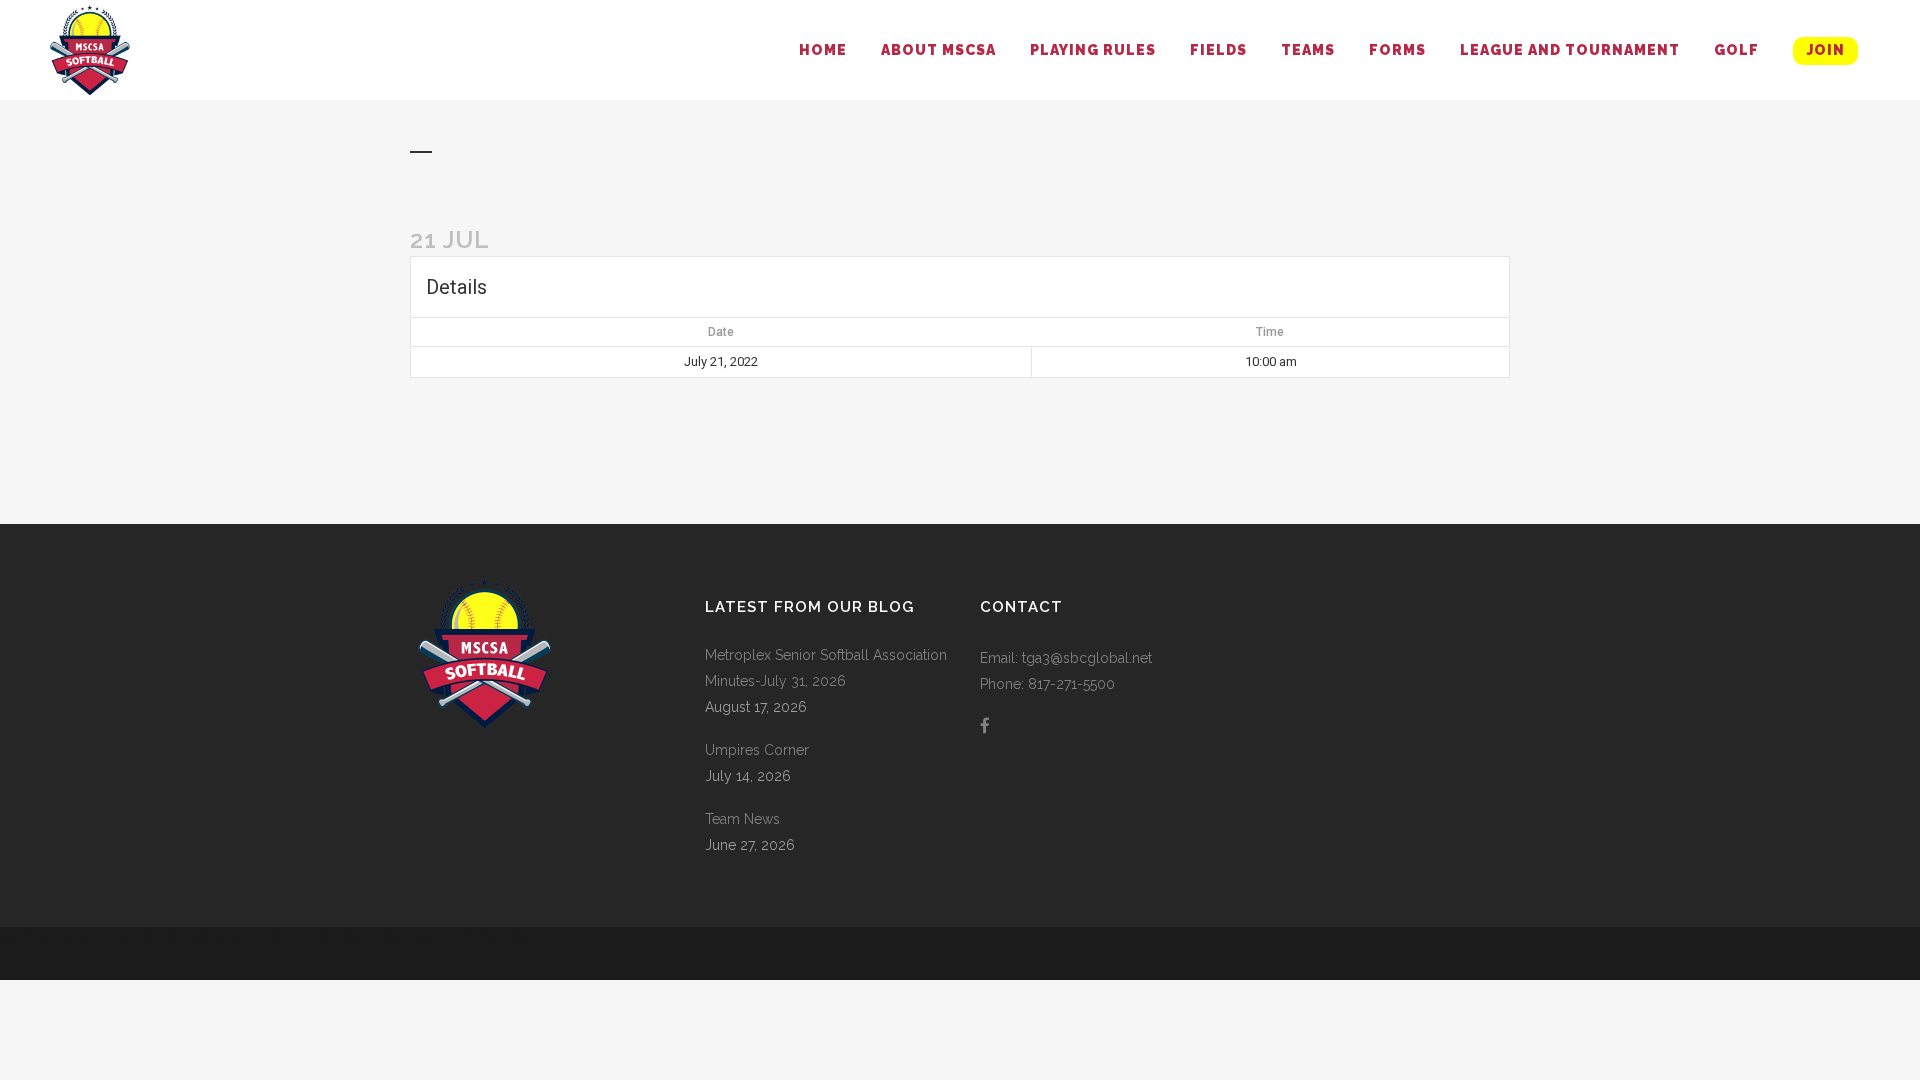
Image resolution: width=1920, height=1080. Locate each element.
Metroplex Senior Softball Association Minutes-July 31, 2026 (826, 668)
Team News (742, 819)
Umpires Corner (757, 750)
